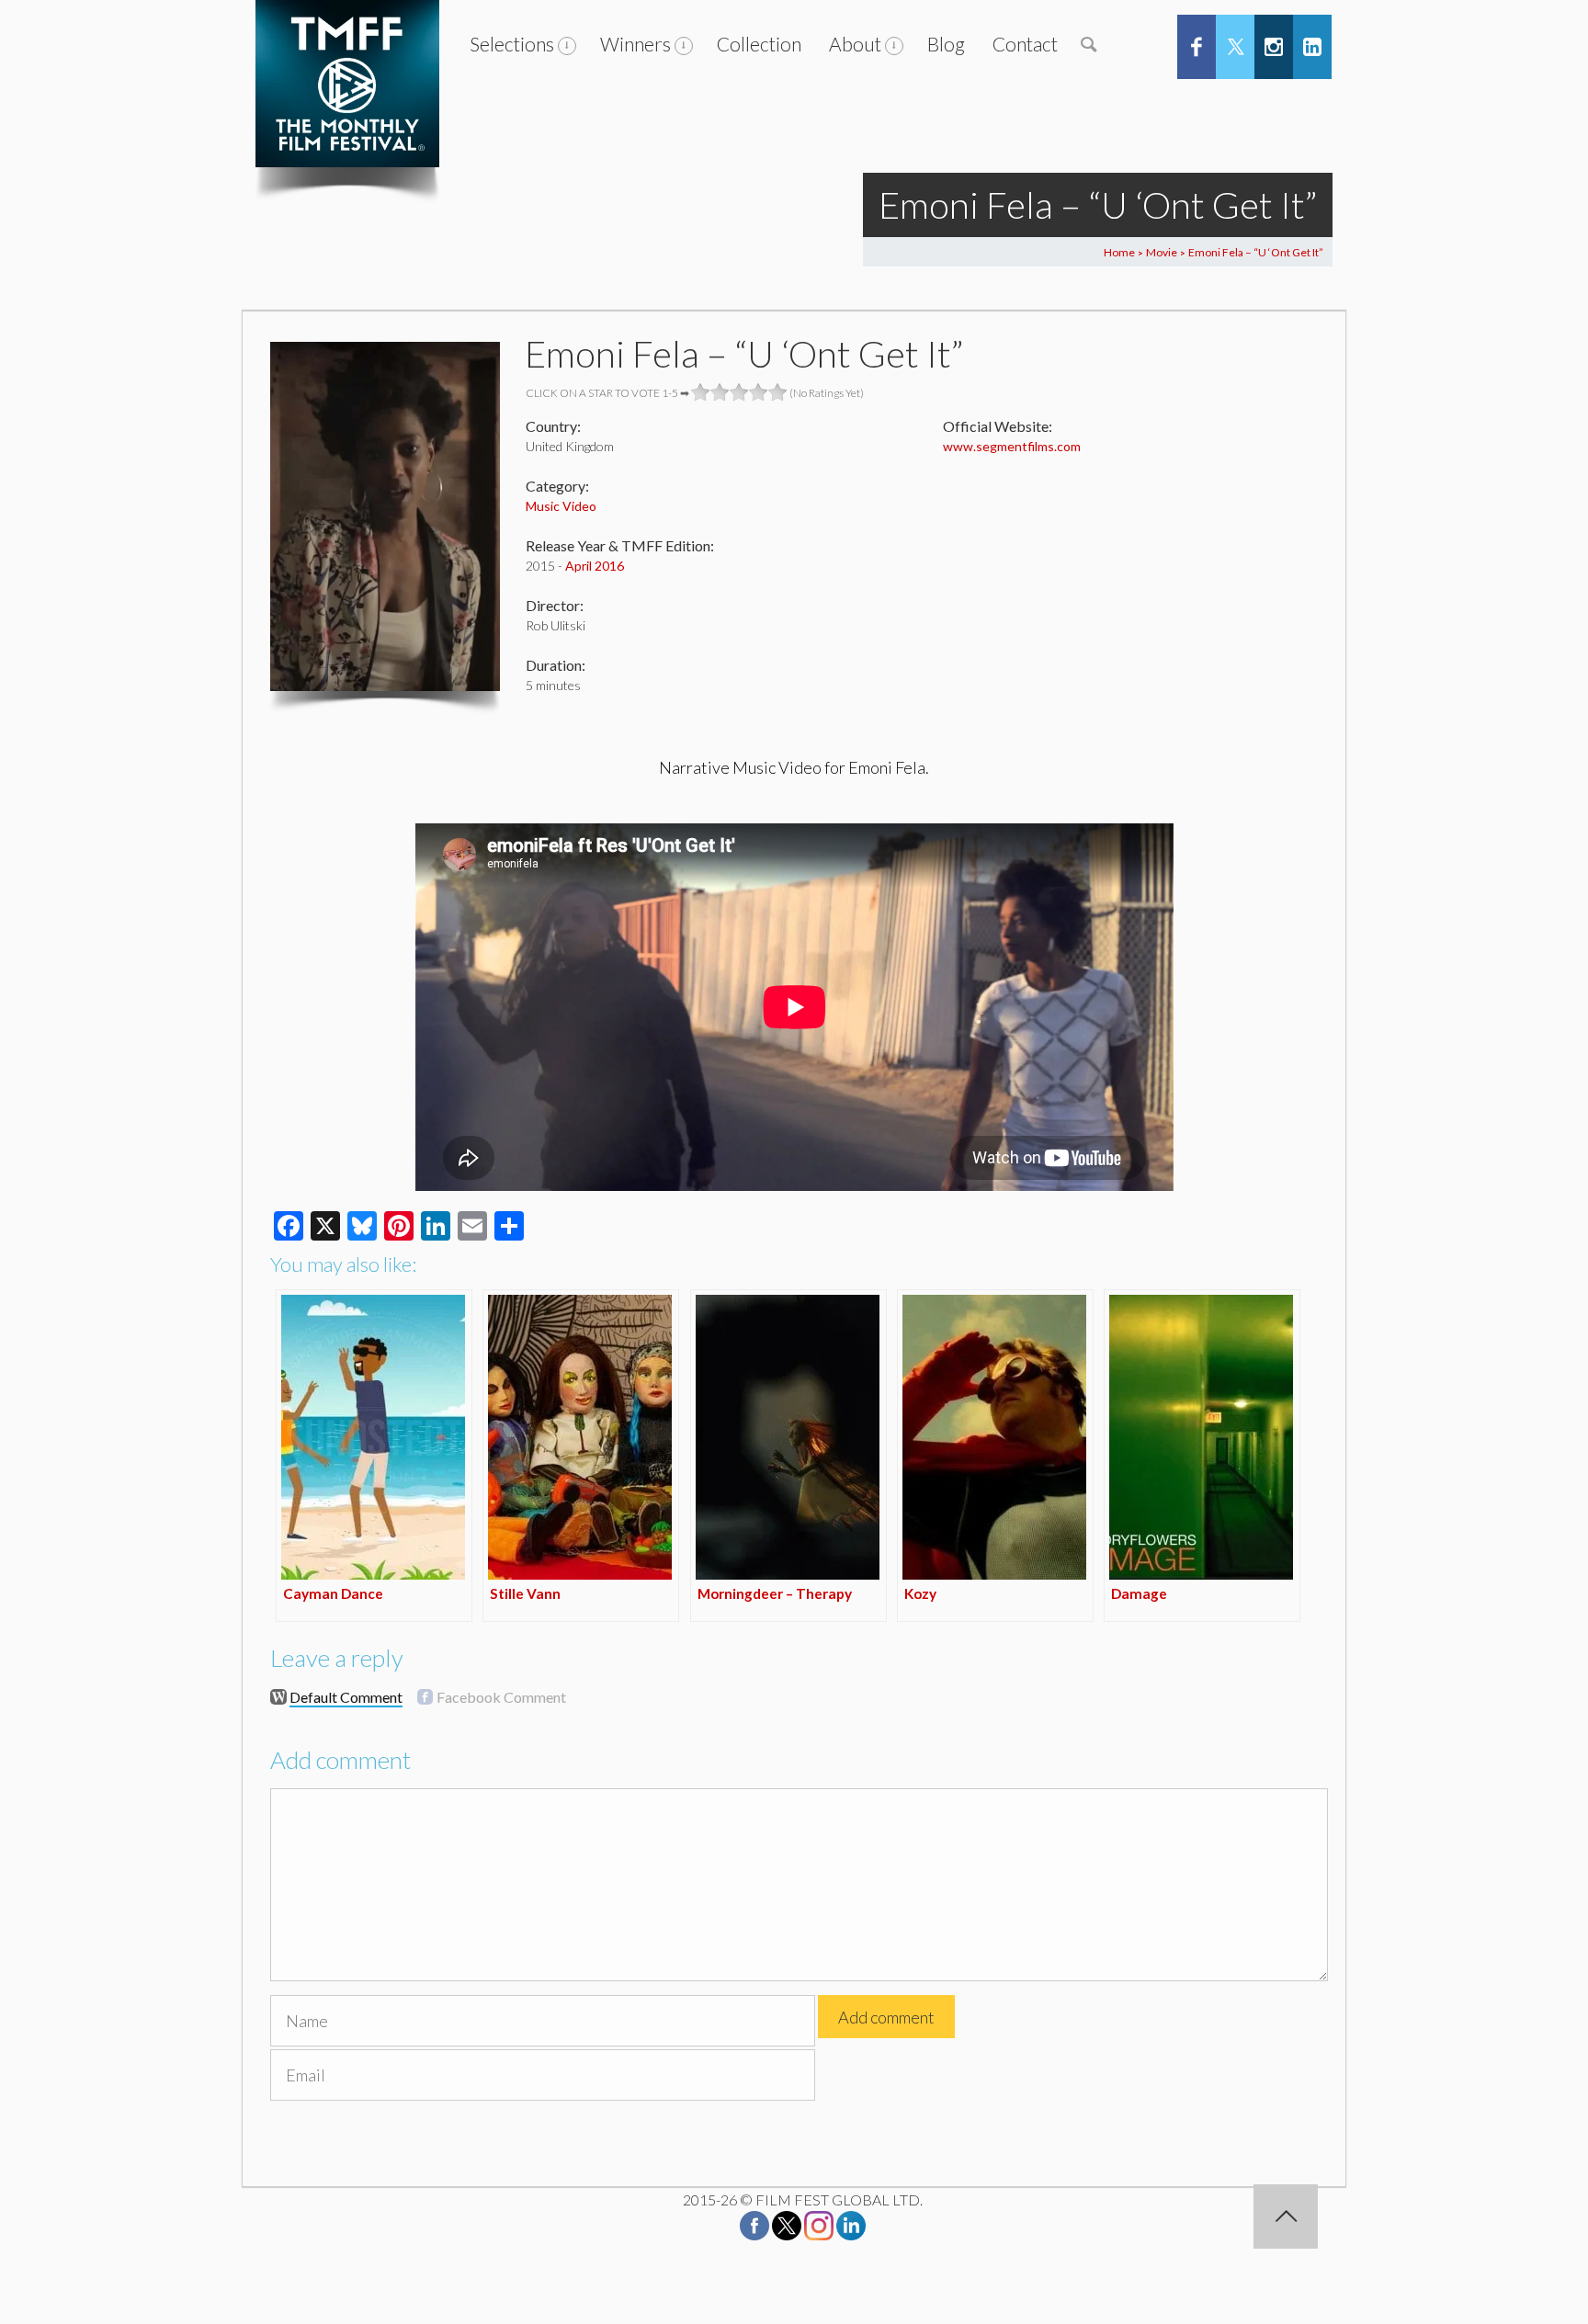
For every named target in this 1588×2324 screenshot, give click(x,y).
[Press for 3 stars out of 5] (739, 392)
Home (1119, 252)
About (855, 44)
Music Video (561, 506)
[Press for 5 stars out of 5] (778, 392)
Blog (946, 44)
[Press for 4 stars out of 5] (759, 392)
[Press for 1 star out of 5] (701, 392)
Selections (512, 44)
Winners (635, 44)
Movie (1162, 252)
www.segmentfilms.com (1012, 446)
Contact (1025, 44)
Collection (759, 44)
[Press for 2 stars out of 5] (720, 392)
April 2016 (595, 566)
